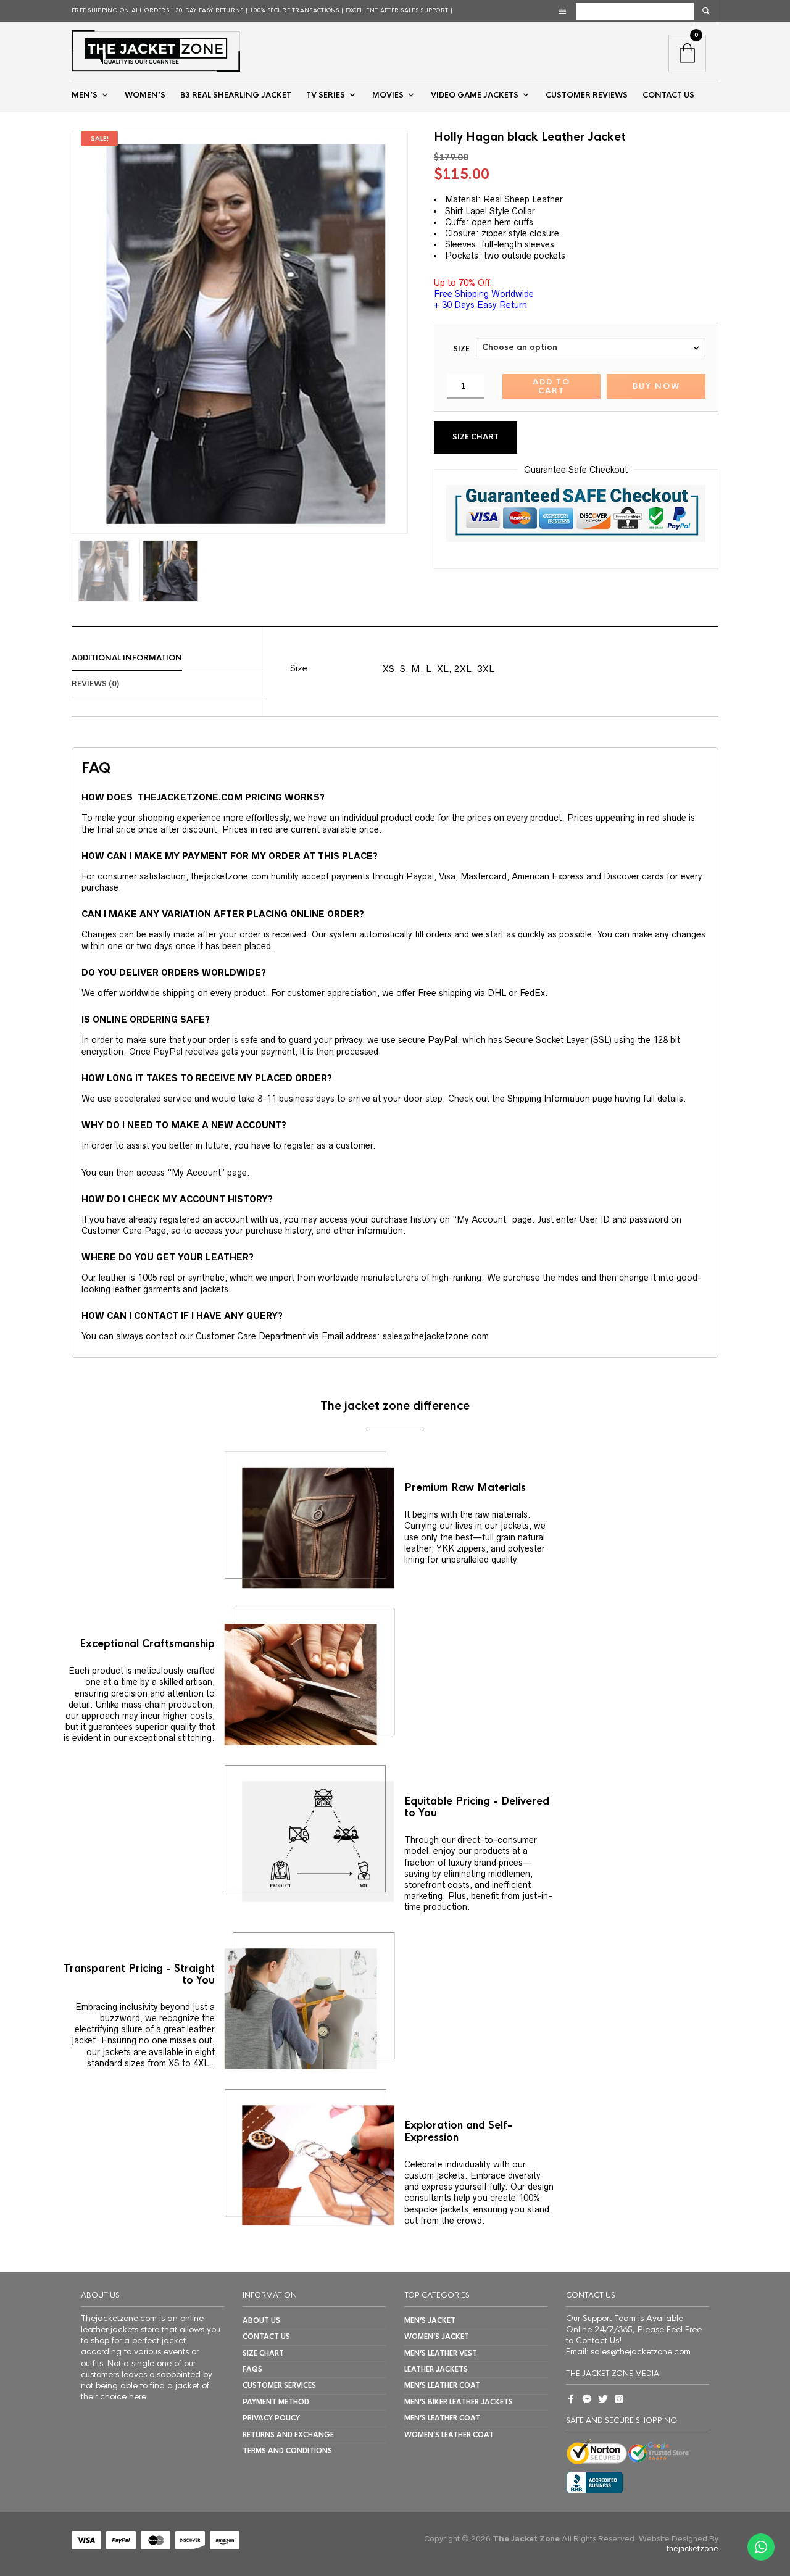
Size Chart (476, 437)
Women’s (145, 95)
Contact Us (266, 2337)
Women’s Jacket (437, 2337)
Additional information (127, 658)
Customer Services (279, 2385)
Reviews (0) (95, 684)
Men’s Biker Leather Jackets (459, 2402)
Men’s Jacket (430, 2320)
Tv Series (326, 95)
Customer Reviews (587, 95)
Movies (388, 95)
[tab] (168, 659)
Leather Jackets (436, 2369)
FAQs (252, 2369)
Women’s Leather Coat (449, 2435)
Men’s (85, 95)
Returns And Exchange (288, 2435)
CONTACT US (668, 95)
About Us (261, 2320)
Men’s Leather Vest (441, 2353)
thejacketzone (692, 2549)
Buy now (656, 386)
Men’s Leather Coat (442, 2385)
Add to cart (551, 386)
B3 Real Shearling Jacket (236, 95)
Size (461, 349)
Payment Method (276, 2402)
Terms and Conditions (287, 2451)
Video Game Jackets (475, 95)
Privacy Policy (271, 2418)
